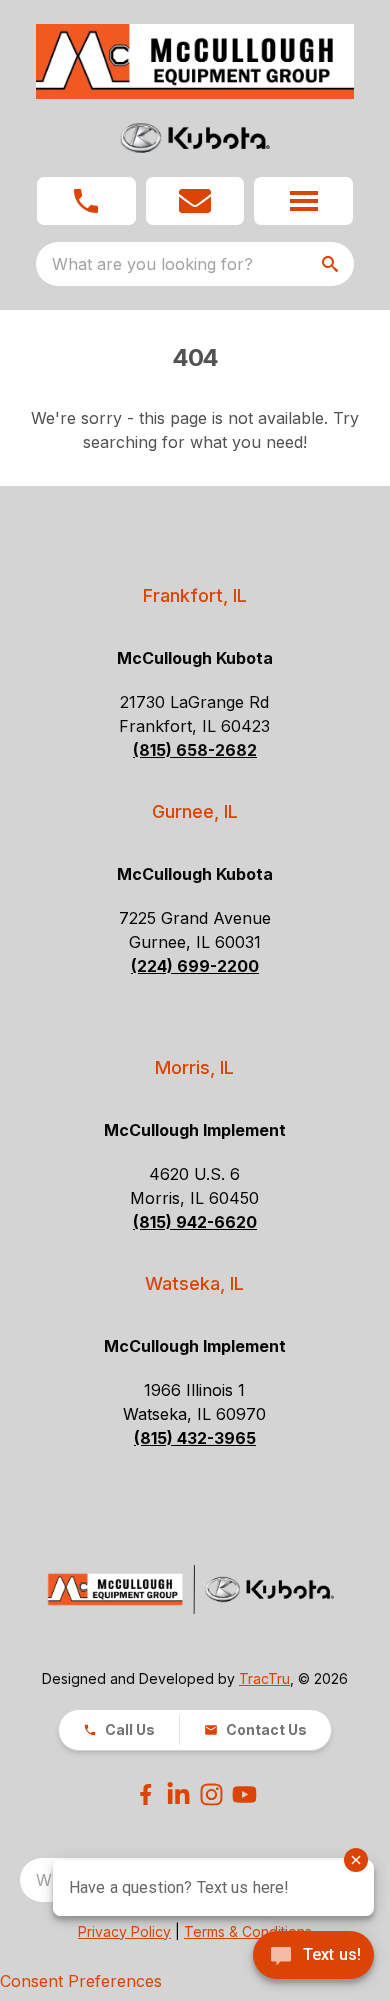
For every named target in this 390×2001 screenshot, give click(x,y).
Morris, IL (194, 1067)
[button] (86, 201)
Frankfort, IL (195, 595)
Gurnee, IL (195, 811)
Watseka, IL (194, 1283)
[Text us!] (313, 1957)
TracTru (264, 1678)
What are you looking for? (152, 264)
